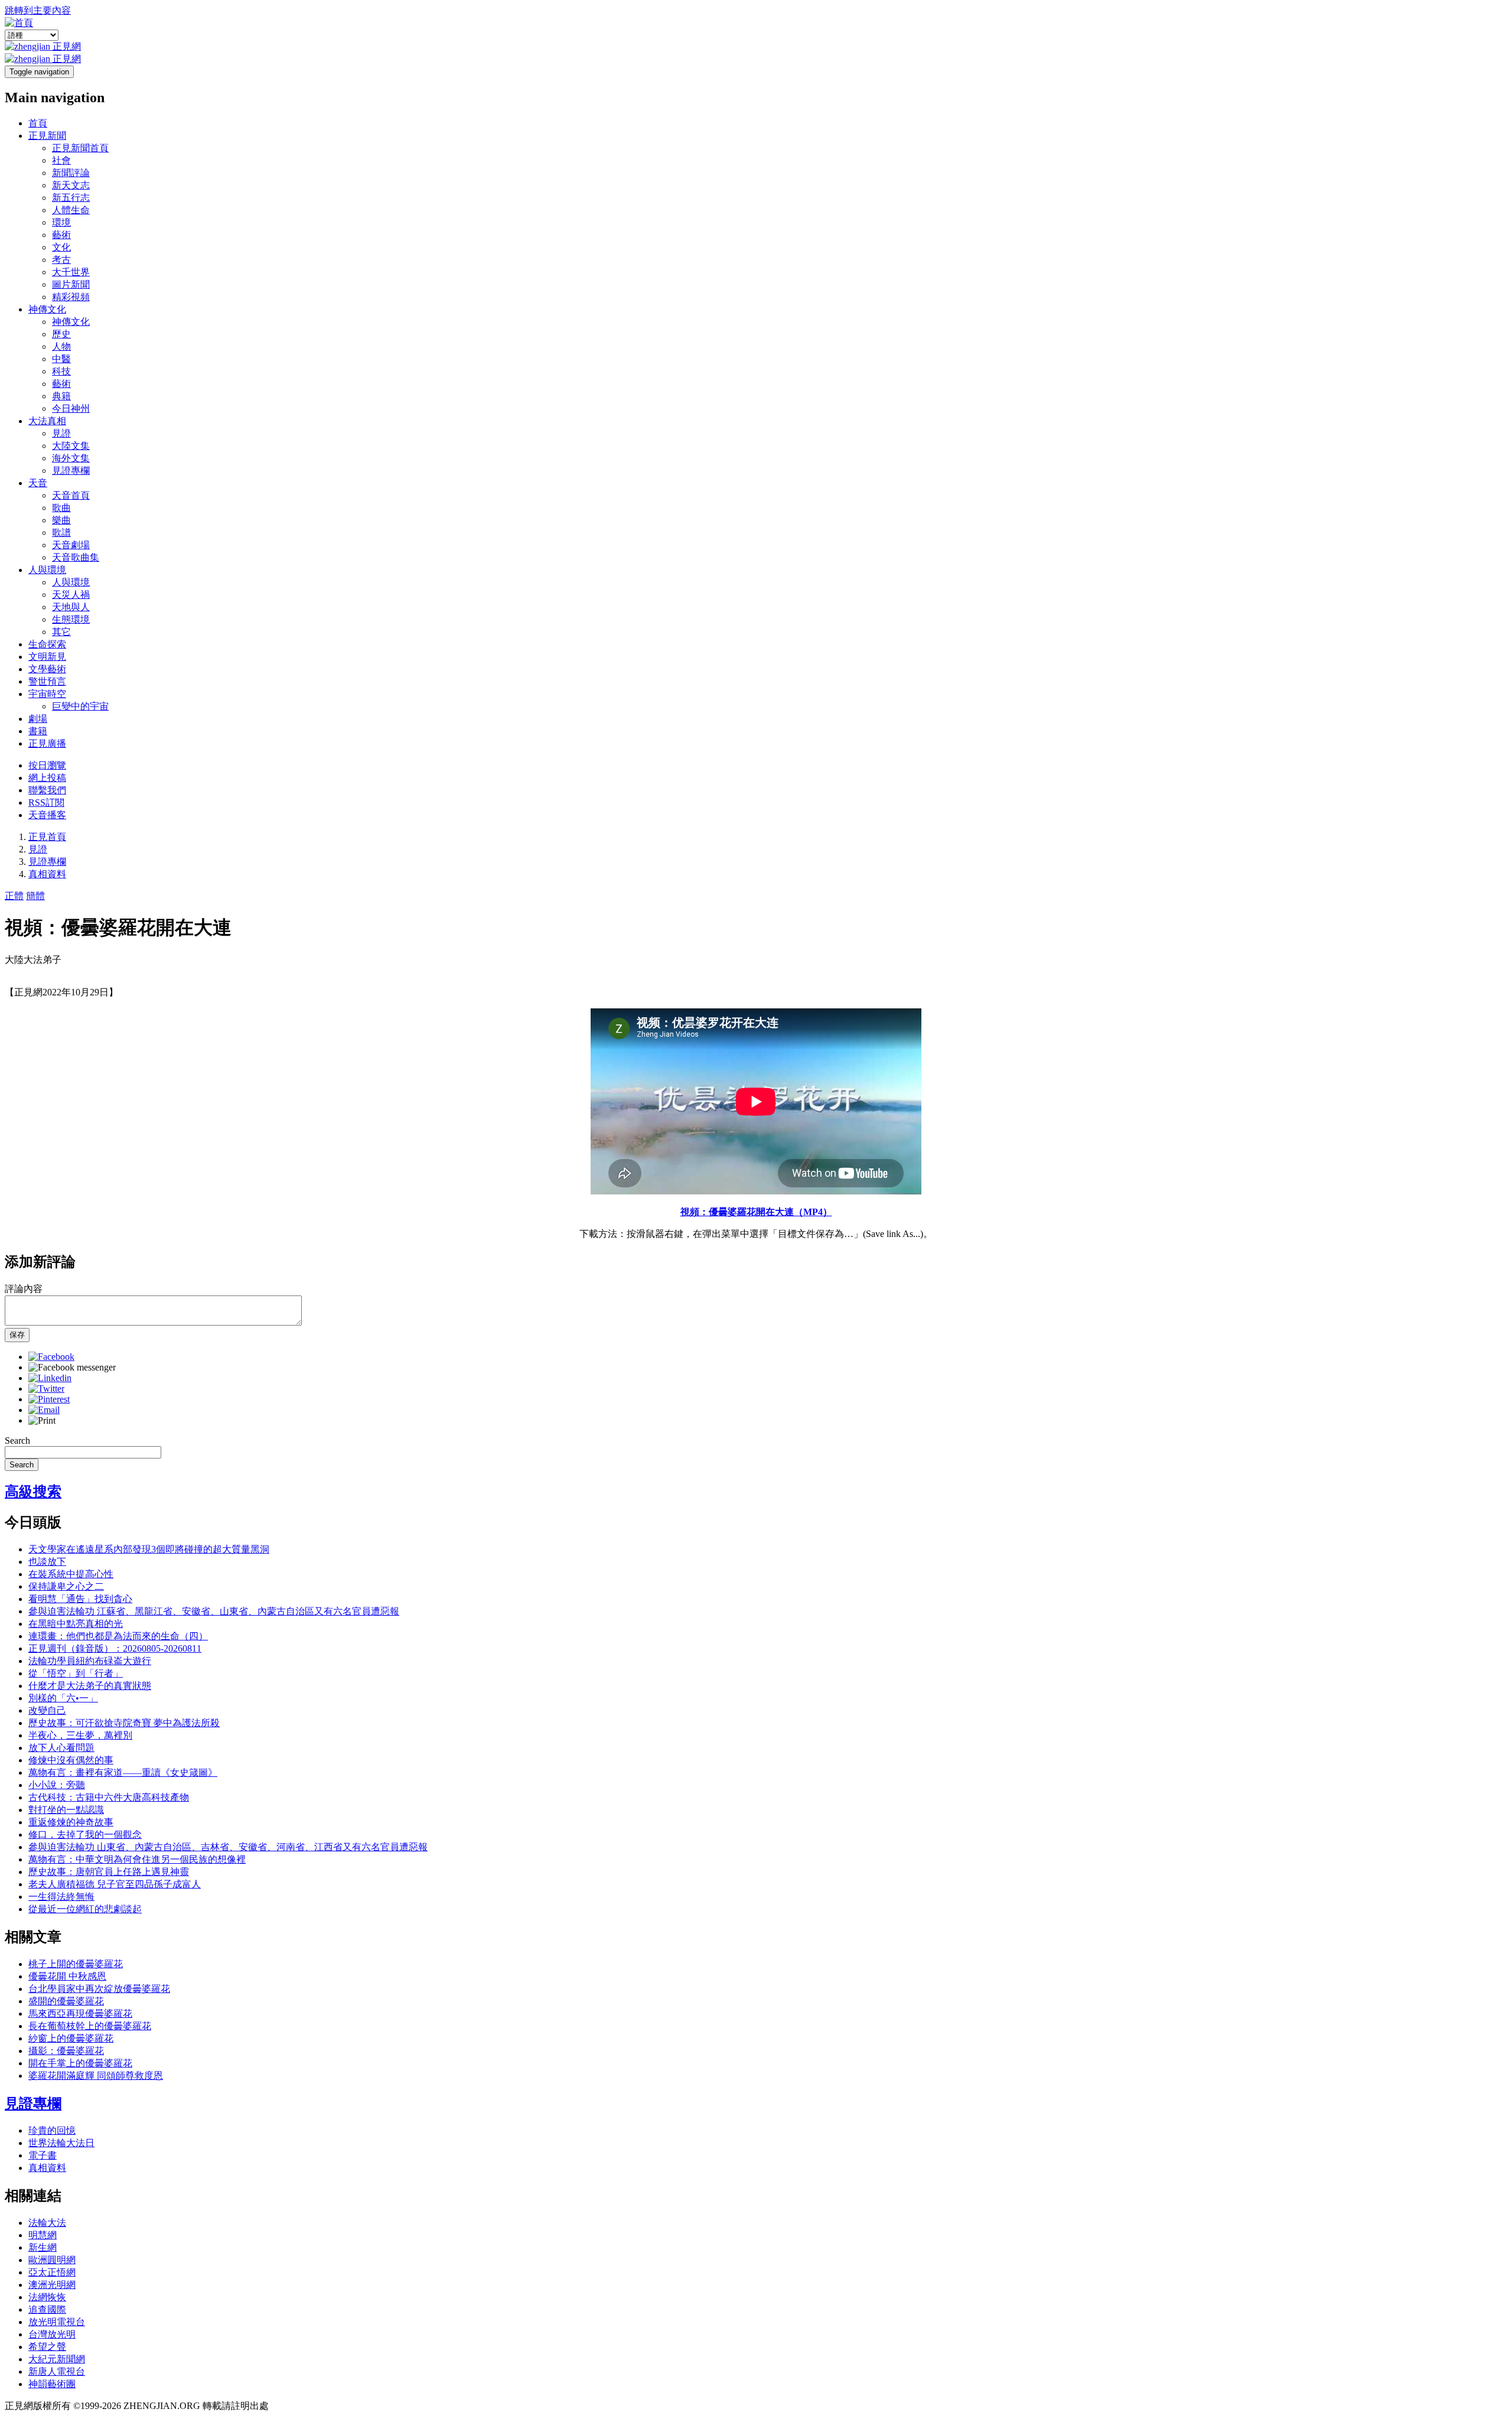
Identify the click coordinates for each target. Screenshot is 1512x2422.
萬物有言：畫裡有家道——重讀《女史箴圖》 (123, 1772)
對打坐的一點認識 (66, 1810)
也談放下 (47, 1562)
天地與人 (71, 607)
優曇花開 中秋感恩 (67, 1976)
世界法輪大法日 (61, 2143)
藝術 (61, 235)
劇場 (38, 719)
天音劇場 (71, 545)
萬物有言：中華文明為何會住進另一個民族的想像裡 (137, 1859)
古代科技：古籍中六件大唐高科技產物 (109, 1797)
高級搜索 (33, 1492)
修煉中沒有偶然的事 (71, 1760)
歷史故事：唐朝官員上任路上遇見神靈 (109, 1872)
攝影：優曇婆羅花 (66, 2051)
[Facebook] (51, 1357)
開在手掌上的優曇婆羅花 (80, 2063)
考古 (61, 260)
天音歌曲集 (76, 557)
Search (17, 1440)
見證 (61, 433)
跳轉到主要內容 (38, 10)
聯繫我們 (47, 790)
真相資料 (47, 874)
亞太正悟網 (52, 2272)
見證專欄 (71, 471)
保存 (17, 1335)
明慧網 (43, 2235)
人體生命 (71, 210)
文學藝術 (47, 669)
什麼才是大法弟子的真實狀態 (90, 1686)
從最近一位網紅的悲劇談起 (85, 1909)
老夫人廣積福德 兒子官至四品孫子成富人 (115, 1884)
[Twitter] (46, 1389)
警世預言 (47, 681)
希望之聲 (47, 2347)
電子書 (43, 2155)
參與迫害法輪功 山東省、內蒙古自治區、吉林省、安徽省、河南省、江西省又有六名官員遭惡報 (228, 1847)
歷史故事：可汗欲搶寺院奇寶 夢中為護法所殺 (124, 1723)
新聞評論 (71, 173)
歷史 (61, 334)
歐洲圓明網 (52, 2260)
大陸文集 (71, 446)
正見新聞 (47, 136)
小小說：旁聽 (57, 1785)
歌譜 (61, 533)
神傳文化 (47, 309)
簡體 (35, 896)
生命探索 (47, 644)
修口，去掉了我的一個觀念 (85, 1835)
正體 (14, 896)
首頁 (38, 123)
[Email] (44, 1410)
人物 (61, 346)
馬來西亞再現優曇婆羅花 (80, 2014)
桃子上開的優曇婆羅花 (76, 1964)
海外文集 (71, 458)
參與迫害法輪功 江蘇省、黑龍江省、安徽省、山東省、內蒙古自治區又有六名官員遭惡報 (214, 1611)
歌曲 (61, 508)
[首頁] (19, 23)
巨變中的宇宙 (80, 706)
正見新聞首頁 (80, 148)
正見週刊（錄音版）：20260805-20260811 (115, 1648)
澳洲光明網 (52, 2285)
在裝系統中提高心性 (71, 1574)
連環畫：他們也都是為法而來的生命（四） (118, 1636)
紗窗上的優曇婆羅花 (71, 2038)
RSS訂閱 (46, 803)
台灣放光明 (52, 2334)
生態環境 (71, 619)
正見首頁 (47, 837)
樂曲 (61, 520)
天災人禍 (71, 595)
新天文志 (71, 185)
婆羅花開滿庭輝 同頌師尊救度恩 (96, 2076)
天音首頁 (71, 495)
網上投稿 (47, 778)
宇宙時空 (47, 694)
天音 (38, 483)
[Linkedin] (50, 1378)
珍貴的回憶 (52, 2130)
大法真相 (47, 421)
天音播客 (47, 815)
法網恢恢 (47, 2297)
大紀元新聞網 (57, 2359)
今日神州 (71, 408)
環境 (61, 222)
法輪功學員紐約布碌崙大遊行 (90, 1661)
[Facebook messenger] (72, 1367)
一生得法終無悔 (61, 1897)
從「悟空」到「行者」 (76, 1673)
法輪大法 (47, 2223)
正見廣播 (47, 743)
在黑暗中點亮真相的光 (76, 1624)
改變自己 (47, 1710)
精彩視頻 (71, 297)
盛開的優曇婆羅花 (66, 2001)
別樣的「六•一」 (63, 1698)
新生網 (43, 2247)
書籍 (38, 731)
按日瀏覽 (47, 765)
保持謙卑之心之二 (66, 1586)
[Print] (42, 1420)
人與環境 (47, 570)
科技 (61, 371)
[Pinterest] (49, 1399)
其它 (61, 632)
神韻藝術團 (52, 2384)
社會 (61, 160)
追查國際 (47, 2309)
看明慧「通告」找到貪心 (80, 1599)
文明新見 (47, 657)
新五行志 (71, 198)
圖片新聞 (71, 284)
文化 (61, 247)
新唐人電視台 (57, 2371)
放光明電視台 (57, 2322)
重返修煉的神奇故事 (71, 1822)
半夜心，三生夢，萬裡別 (80, 1735)
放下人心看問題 (61, 1748)
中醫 (61, 359)
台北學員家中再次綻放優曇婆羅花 (99, 1989)
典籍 (61, 396)
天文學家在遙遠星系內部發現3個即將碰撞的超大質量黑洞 (149, 1549)
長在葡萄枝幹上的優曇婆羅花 (90, 2026)
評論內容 (24, 1289)
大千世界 (71, 272)
